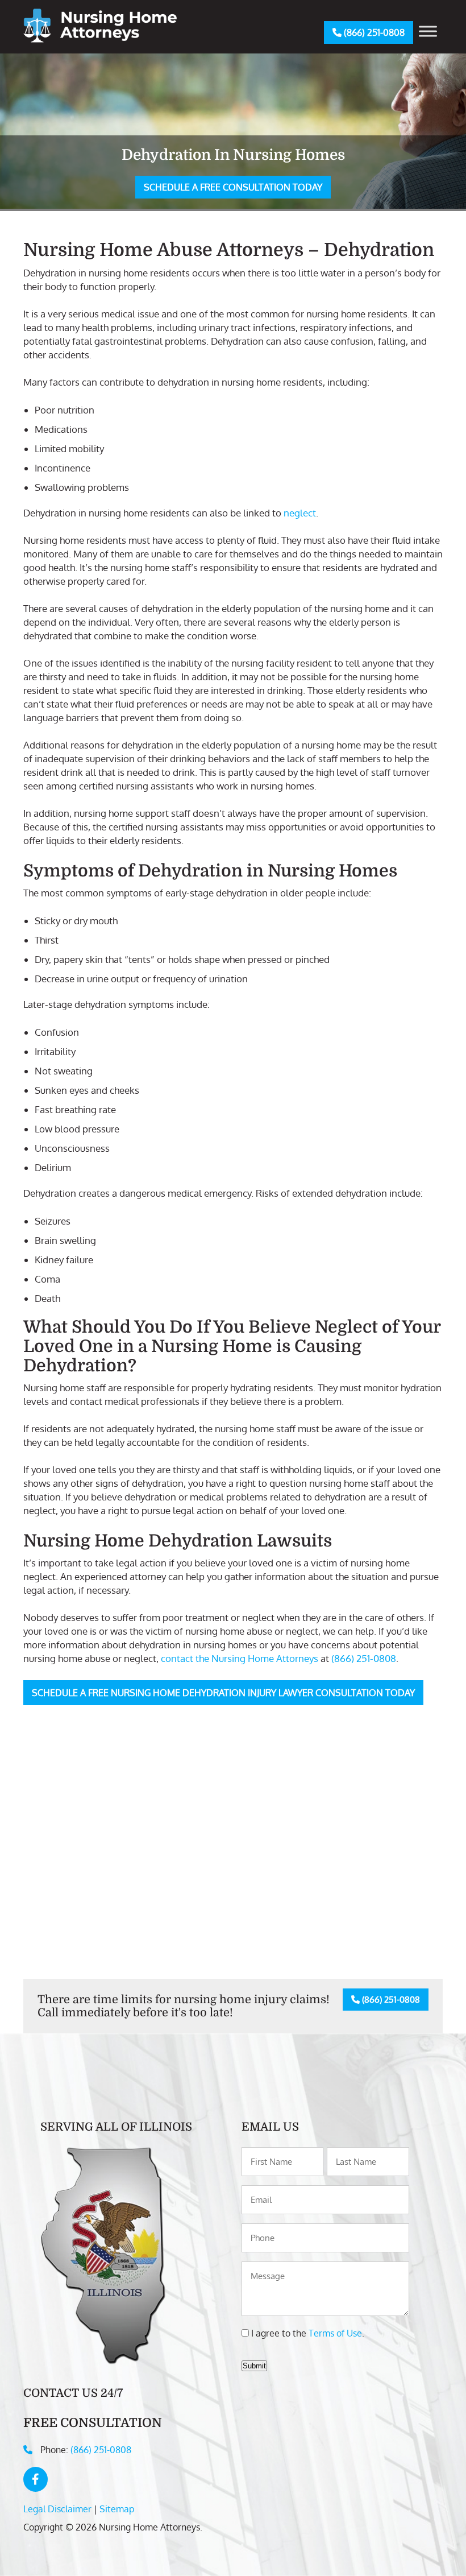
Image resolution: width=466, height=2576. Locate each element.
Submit (254, 2366)
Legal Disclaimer (57, 2509)
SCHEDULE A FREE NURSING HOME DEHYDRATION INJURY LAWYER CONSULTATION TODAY (223, 1693)
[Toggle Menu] (428, 31)
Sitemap (117, 2509)
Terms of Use (335, 2333)
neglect (300, 513)
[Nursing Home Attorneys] (100, 39)
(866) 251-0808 (373, 32)
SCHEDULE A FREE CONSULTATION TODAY (233, 187)
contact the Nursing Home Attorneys (240, 1658)
